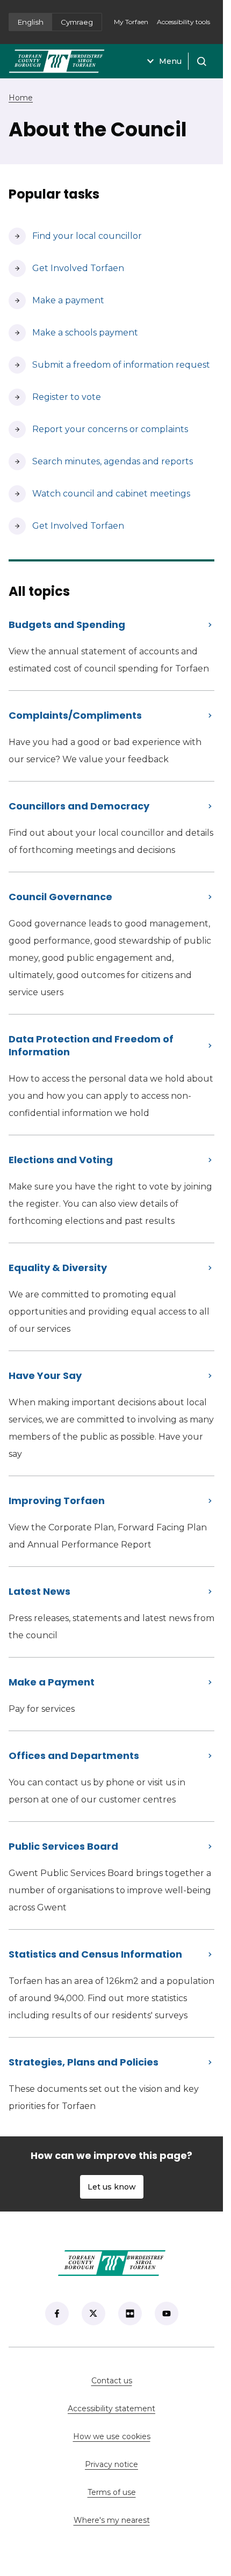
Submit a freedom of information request (109, 365)
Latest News (39, 1591)
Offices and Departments (74, 1756)
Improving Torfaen (57, 1501)
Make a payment (56, 300)
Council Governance (60, 897)
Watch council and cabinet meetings (99, 494)
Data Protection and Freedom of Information (91, 1045)
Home (21, 98)
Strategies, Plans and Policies (84, 2062)
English (31, 22)
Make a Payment (52, 1682)
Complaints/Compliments (75, 715)
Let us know (112, 2187)
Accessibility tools (183, 22)
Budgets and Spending (67, 625)
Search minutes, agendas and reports (101, 461)
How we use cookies (112, 2436)
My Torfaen (133, 25)
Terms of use (112, 2492)
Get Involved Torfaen (66, 268)
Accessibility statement (111, 2409)
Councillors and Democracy (79, 806)
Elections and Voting (61, 1160)
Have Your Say (45, 1375)
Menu (170, 61)
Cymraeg (77, 22)
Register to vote (55, 397)
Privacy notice (111, 2464)
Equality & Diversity (58, 1268)
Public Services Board (63, 1846)
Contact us (146, 2381)
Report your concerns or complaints (98, 429)
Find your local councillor (75, 236)
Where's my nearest (144, 2520)
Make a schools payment (73, 333)
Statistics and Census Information (95, 1954)
